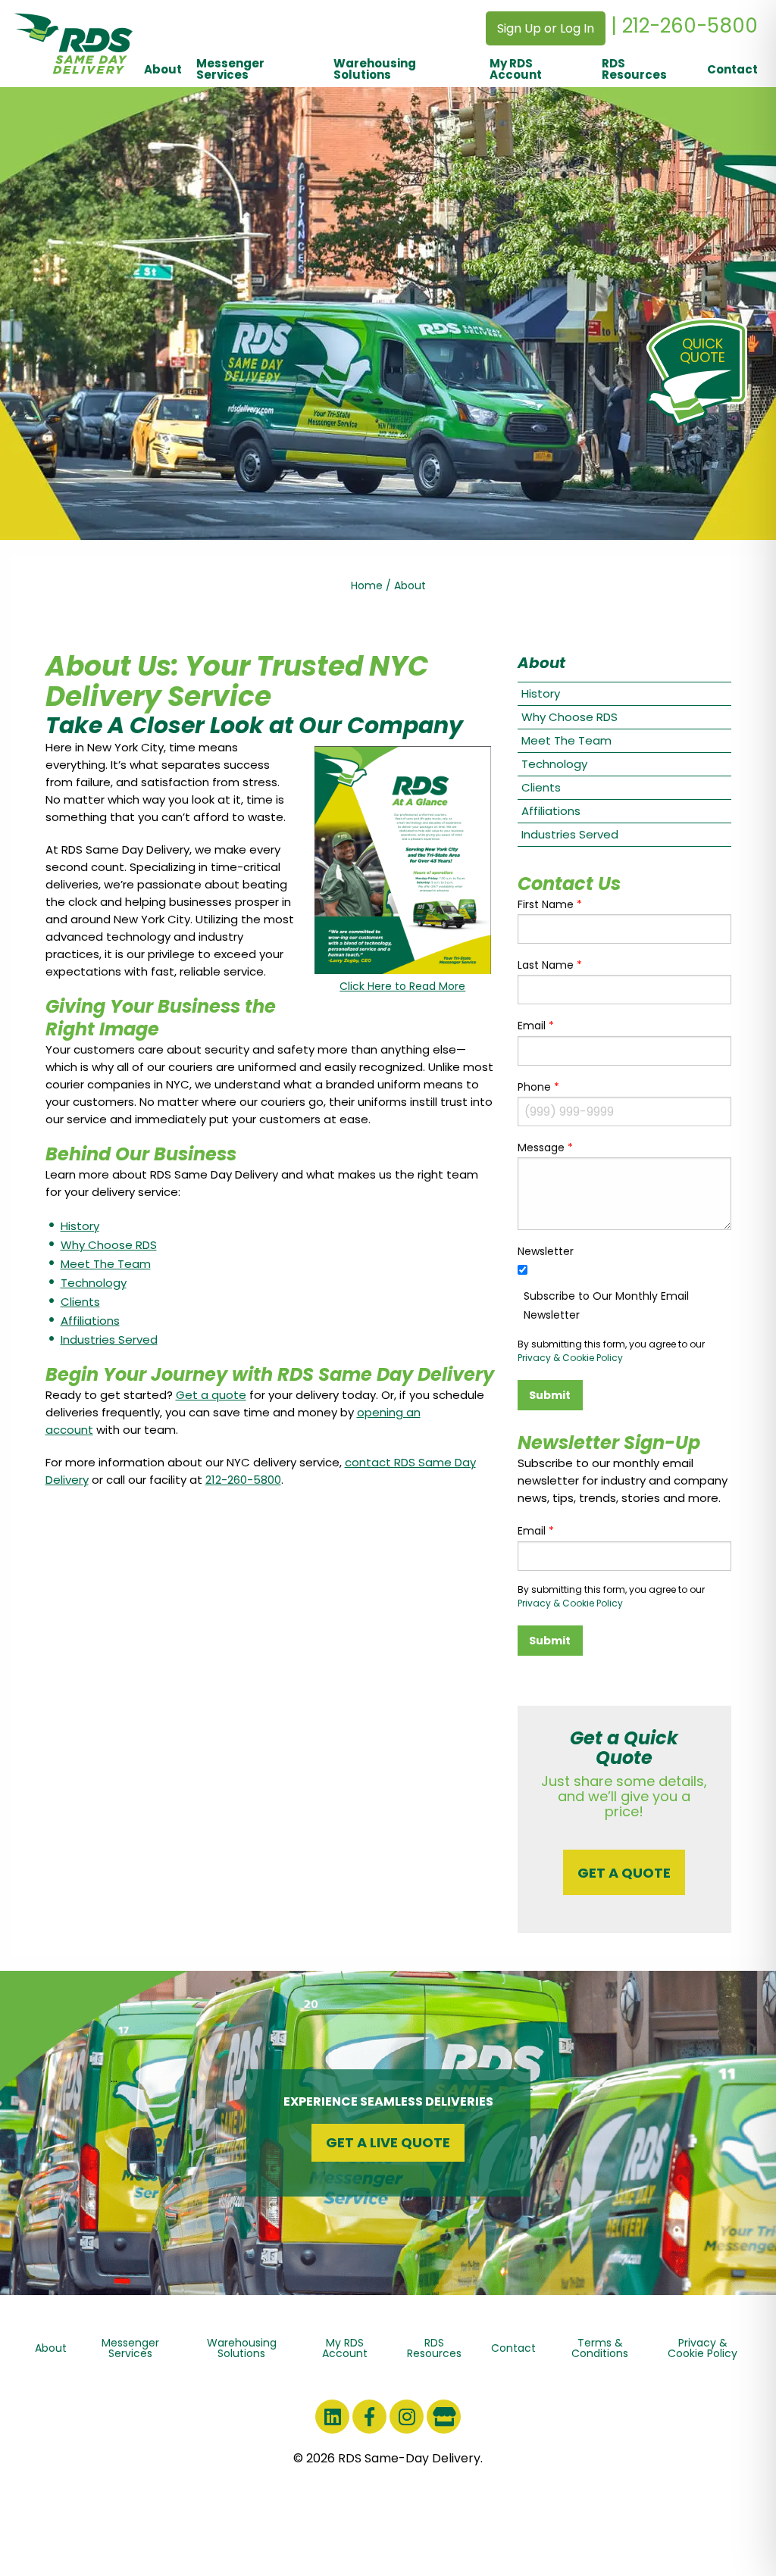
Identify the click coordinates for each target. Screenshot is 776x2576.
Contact (732, 69)
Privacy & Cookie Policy (570, 1358)
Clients (80, 1302)
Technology (94, 1283)
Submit (550, 1395)
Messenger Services (230, 69)
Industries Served (109, 1340)
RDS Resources (634, 69)
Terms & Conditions (600, 2348)
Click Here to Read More (402, 986)
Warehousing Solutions (375, 69)
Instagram (407, 2417)
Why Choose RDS (109, 1245)
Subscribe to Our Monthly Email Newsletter (606, 1305)
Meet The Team (106, 1264)
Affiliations (90, 1321)
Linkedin (332, 2417)
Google (444, 2417)
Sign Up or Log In (546, 28)
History (80, 1226)
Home (367, 585)
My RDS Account (516, 69)
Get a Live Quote (388, 2142)
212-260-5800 (243, 1480)
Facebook (369, 2417)
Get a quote (211, 1395)
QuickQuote (702, 350)
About (163, 69)
